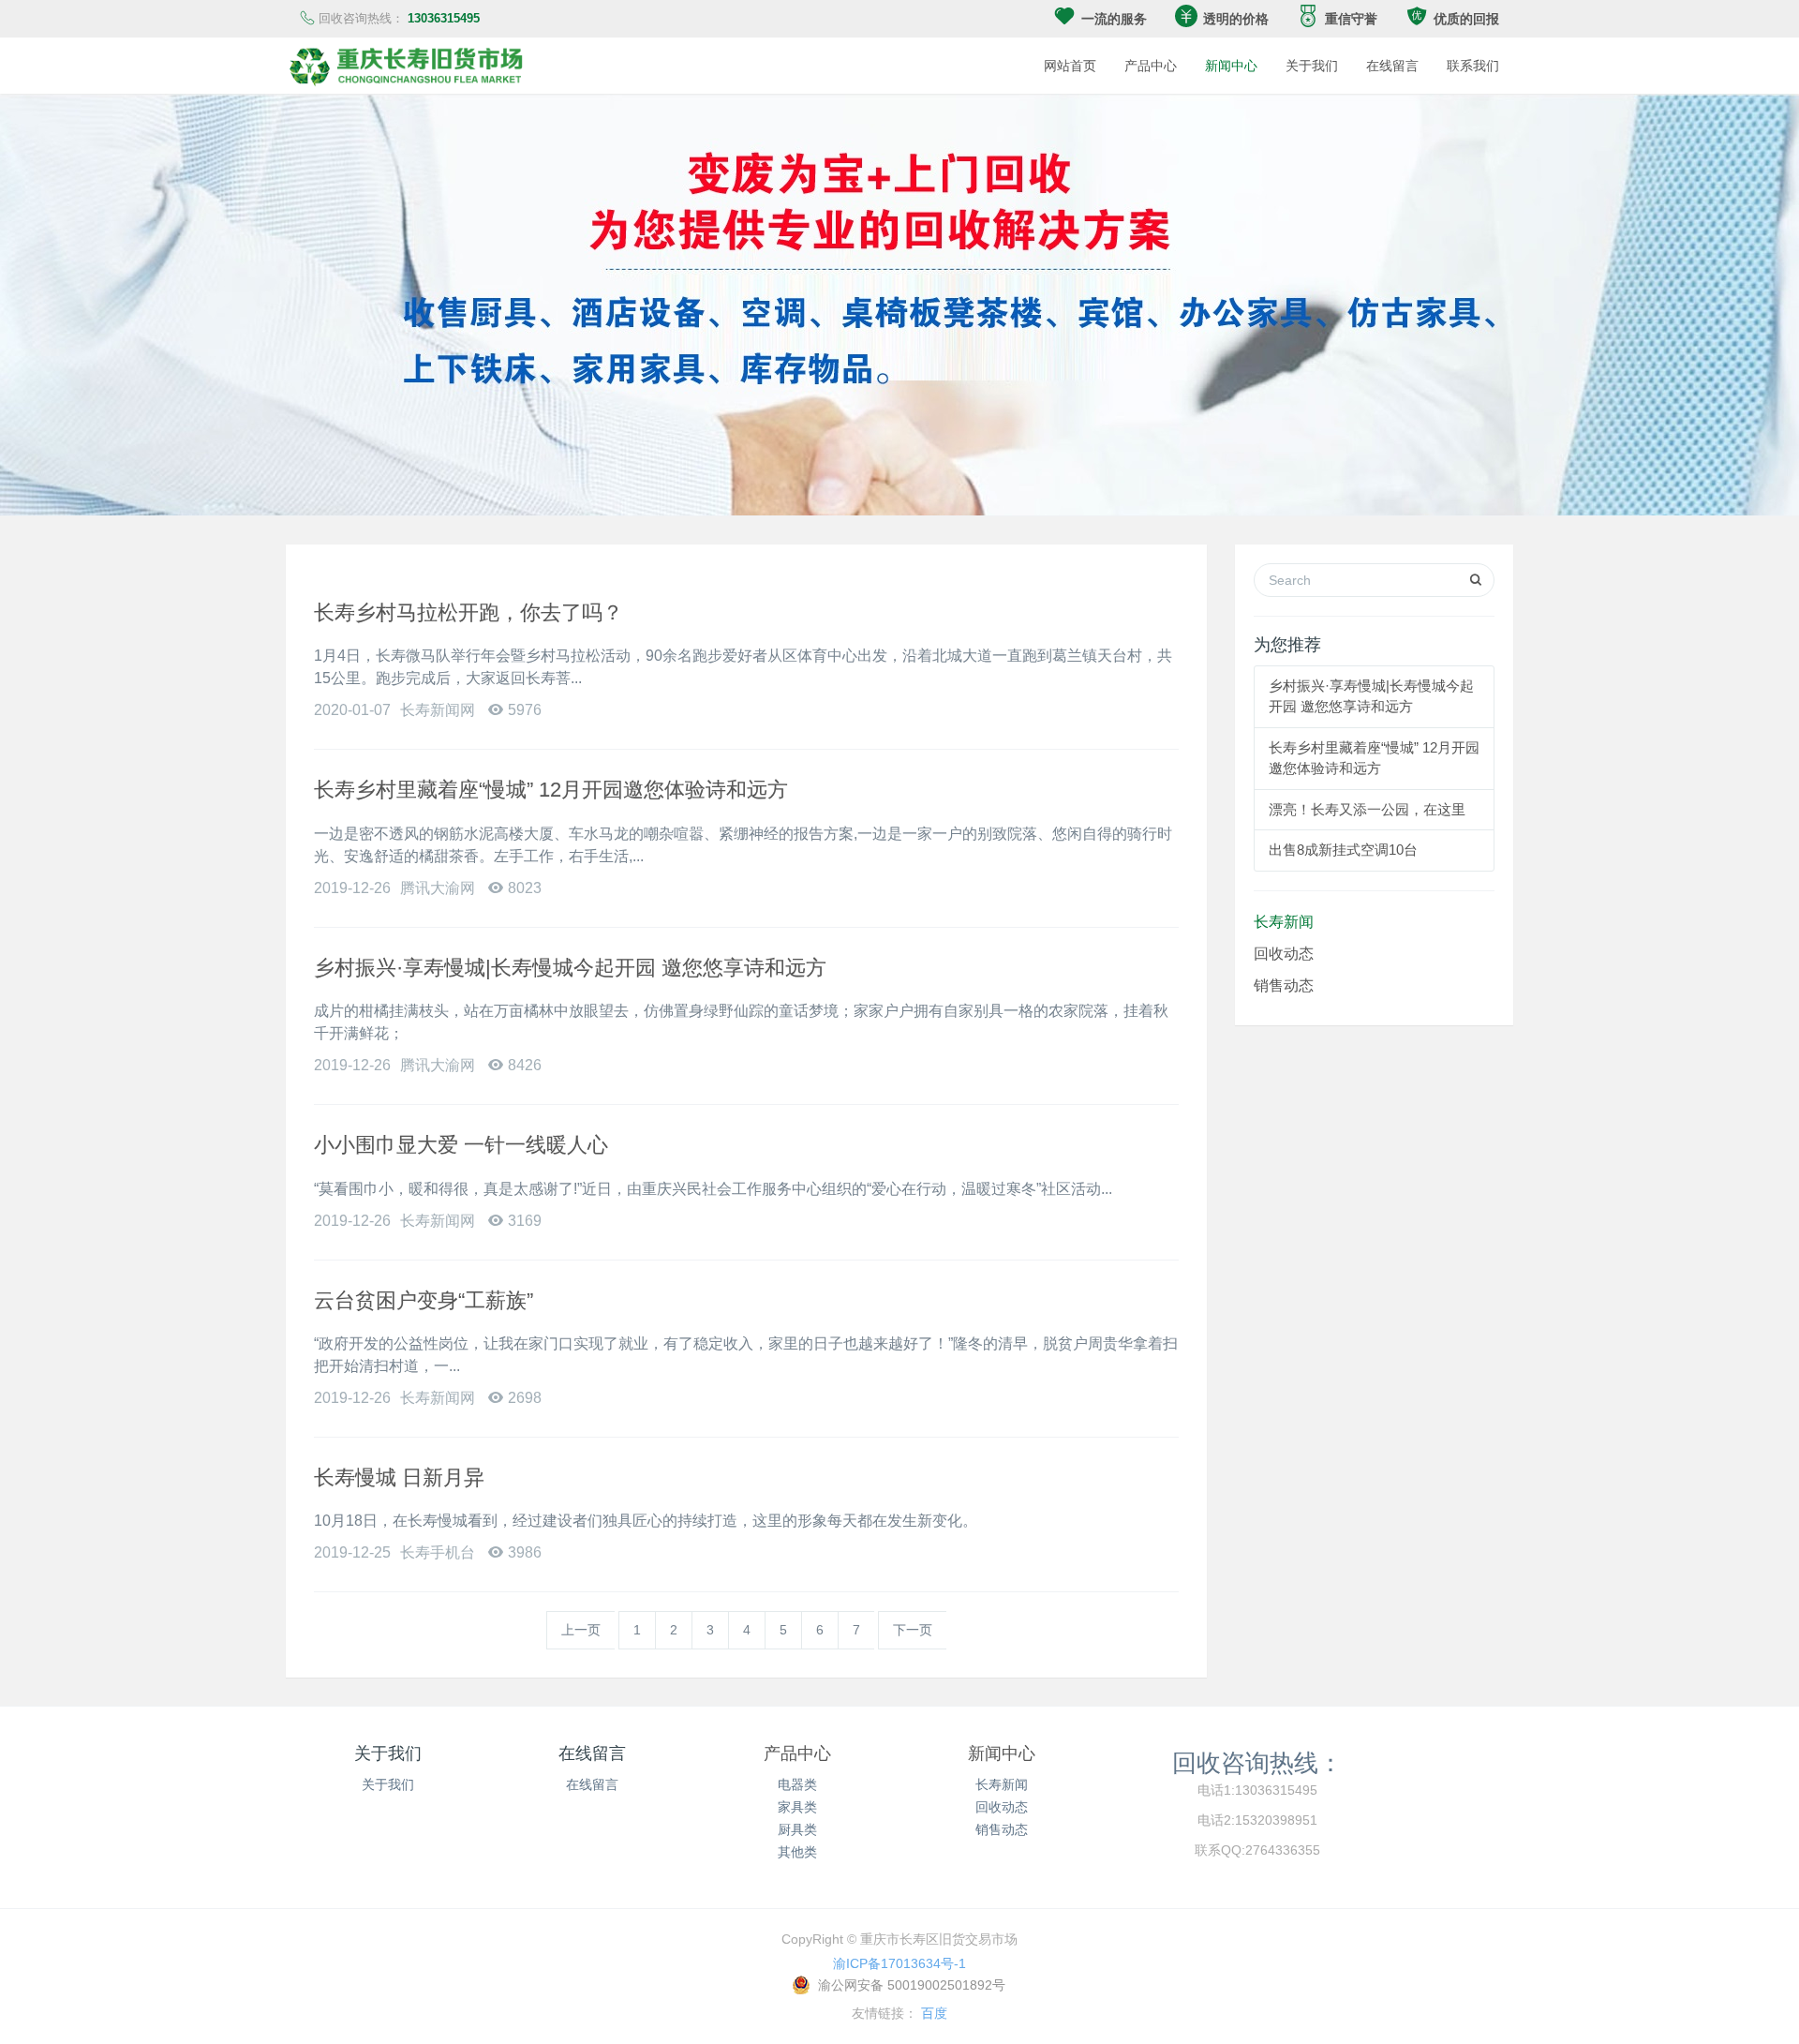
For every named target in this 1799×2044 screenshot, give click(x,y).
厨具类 (797, 1829)
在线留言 (1392, 66)
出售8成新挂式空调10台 (1343, 850)
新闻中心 (1231, 66)
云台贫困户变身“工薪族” (424, 1300)
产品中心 (1151, 66)
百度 (934, 2013)
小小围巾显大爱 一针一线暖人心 (461, 1145)
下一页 (913, 1630)
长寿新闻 (1284, 921)
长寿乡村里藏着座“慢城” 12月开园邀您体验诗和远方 (551, 790)
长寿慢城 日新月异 (399, 1477)
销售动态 (1284, 985)
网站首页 (1070, 66)
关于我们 (1312, 66)
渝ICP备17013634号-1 (899, 1963)
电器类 (797, 1784)
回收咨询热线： (1257, 1762)
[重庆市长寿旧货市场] (408, 66)
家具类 (797, 1807)
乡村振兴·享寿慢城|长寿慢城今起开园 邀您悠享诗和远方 (570, 968)
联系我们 (1473, 66)
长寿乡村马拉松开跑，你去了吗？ (468, 612)
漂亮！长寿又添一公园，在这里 (1367, 809)
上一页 (581, 1630)
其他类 (797, 1852)
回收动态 (1284, 953)
